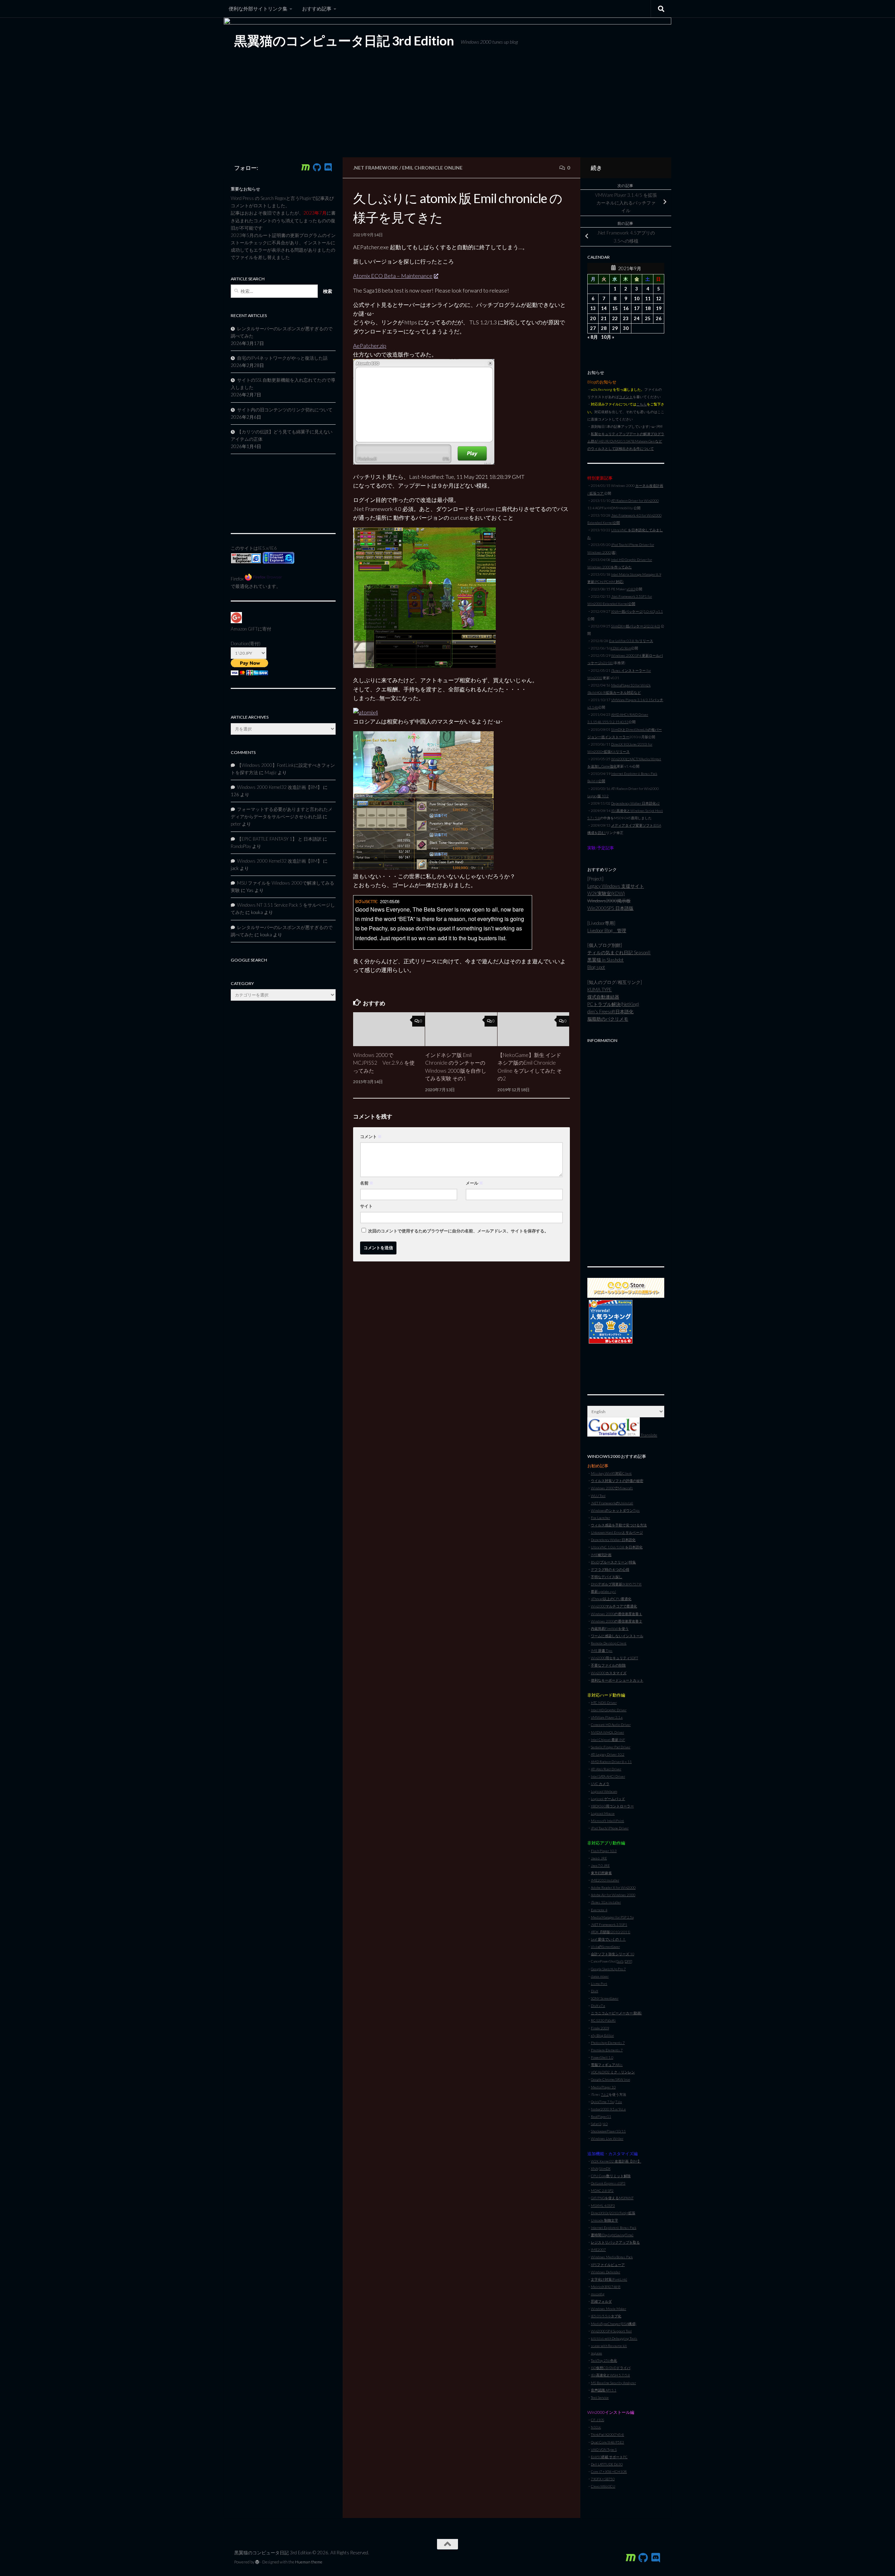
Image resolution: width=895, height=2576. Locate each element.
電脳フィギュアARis (607, 2065)
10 (637, 298)
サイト (366, 1206)
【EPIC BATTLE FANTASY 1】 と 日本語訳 (279, 839)
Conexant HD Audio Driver (611, 1725)
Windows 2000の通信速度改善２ (617, 1621)
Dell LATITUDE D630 (607, 2464)
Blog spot (596, 967)
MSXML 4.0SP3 (603, 2206)
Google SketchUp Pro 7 (608, 1969)
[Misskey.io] (306, 167)
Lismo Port (599, 1984)
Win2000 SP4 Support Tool (611, 2331)
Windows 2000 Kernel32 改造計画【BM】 (280, 787)
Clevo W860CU (603, 2486)
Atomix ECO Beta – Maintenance (393, 276)
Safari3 (596, 2124)
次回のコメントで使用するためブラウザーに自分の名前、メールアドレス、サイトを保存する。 (458, 1231)
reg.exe (596, 2353)
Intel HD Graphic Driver (609, 1710)
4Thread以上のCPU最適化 (611, 1599)
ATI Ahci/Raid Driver (606, 1769)
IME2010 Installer (605, 1880)
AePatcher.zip (370, 346)
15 (615, 308)
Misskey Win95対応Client (611, 1473)
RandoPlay (241, 846)
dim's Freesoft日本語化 (610, 1012)
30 (626, 328)
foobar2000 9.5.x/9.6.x (608, 2109)
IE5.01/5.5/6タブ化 (606, 2316)
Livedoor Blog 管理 (607, 930)
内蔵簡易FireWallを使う (610, 1628)
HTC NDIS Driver (604, 1703)
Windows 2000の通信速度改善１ (617, 1614)
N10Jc (596, 2427)
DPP (628, 1961)
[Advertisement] (626, 1151)
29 (615, 328)
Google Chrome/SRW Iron (610, 2079)
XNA (594, 2168)
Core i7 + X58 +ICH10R (609, 2471)
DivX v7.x (598, 2006)
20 (593, 318)
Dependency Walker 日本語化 (613, 1540)
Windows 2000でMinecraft (612, 1488)
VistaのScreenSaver (605, 1947)
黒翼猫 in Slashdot (606, 960)
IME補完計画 (601, 1555)
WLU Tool (598, 1496)
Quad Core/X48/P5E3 (607, 2442)
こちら (642, 404)
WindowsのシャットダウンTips (615, 1510)
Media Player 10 (603, 2087)
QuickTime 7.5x (602, 2102)
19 (659, 308)
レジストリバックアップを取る (615, 2242)
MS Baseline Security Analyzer (613, 2383)
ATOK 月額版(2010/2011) (611, 1932)
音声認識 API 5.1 (604, 2390)
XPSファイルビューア (608, 2265)
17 (637, 308)
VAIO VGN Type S (604, 2449)
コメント (371, 1136)
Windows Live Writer (607, 2138)
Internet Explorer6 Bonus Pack (614, 2228)
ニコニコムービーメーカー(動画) (616, 2013)
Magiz (271, 772)
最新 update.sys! (603, 1591)
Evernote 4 (599, 1910)
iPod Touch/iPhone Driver (610, 1828)
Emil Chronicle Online (432, 168)
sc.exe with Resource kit (609, 2346)
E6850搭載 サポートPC (609, 2457)
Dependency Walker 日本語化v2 (635, 803)
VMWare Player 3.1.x (607, 1717)
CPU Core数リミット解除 (611, 2176)
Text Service (600, 2397)
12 (659, 298)
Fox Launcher (600, 1518)
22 (615, 318)
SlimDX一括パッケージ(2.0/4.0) (636, 626)
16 (626, 308)
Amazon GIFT (244, 629)
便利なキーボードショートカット (617, 1680)
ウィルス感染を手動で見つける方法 (619, 1525)
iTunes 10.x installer (606, 1902)
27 (593, 328)
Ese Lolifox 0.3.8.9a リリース (631, 641)
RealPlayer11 (601, 2116)
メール (474, 1183)
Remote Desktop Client (609, 1643)
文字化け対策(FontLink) (609, 2279)
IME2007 (598, 2250)
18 (648, 308)
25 (648, 318)
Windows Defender (606, 2272)
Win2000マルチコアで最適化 (614, 1606)
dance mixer (600, 1976)
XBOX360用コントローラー (612, 1806)
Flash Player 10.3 (604, 1851)
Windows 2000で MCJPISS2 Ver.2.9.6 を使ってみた (384, 1063)
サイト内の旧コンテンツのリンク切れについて (285, 410)
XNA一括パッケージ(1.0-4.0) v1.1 (637, 611)
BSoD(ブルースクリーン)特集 (613, 1562)
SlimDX (605, 2168)
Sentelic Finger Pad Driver (611, 1747)
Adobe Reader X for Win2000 (613, 1887)
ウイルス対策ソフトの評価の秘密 (617, 1481)
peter (236, 824)
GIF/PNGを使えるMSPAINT (612, 2198)
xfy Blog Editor (602, 2035)
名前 (367, 1183)
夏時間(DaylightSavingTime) (612, 2235)
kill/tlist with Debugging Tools (614, 2338)
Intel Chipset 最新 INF (608, 1740)
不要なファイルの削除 (608, 1665)
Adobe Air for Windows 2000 (613, 1895)
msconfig (598, 2294)
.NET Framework (376, 168)
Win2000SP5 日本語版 (610, 908)
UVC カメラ (600, 1784)
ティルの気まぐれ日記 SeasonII (619, 952)
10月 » (608, 337)
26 (659, 318)
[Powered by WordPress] (257, 2562)
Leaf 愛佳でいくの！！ (608, 1939)
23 (626, 318)
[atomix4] (366, 712)
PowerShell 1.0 (602, 2057)
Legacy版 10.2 (598, 796)
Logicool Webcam (604, 1791)
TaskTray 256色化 (604, 2360)
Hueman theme (309, 2562)
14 (604, 308)
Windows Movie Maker (608, 2309)
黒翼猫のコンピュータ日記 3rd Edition (344, 41)
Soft (620, 1961)
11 (648, 298)
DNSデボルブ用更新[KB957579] (616, 1584)
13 (593, 308)
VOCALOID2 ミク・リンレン (613, 2072)
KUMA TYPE (600, 990)
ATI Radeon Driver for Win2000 (635, 501)
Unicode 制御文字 (604, 2220)
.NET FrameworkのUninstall (612, 1503)
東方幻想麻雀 (601, 1873)
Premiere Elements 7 (607, 2050)
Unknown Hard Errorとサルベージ (617, 1532)
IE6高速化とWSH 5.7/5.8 (610, 2375)
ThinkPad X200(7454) (607, 2434)
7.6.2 (605, 2094)
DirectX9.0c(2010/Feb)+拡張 (613, 2213)
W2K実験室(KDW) (606, 893)
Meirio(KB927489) (606, 2287)
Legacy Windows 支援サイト (616, 886)
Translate (649, 1435)
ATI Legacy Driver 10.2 (608, 1754)
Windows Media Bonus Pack (612, 2257)
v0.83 (631, 589)
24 (637, 318)
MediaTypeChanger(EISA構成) (614, 2324)
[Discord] (328, 167)
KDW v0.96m (621, 648)
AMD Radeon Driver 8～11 (611, 1762)
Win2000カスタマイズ (609, 1673)
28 (604, 328)
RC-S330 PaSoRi (603, 2020)
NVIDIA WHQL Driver (607, 1732)
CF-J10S (597, 2420)
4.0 (605, 2124)
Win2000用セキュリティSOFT (614, 1658)
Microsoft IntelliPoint (607, 1821)
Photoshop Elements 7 (608, 2043)
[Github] (317, 167)
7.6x (619, 2102)
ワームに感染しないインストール (617, 1636)
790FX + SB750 (603, 2479)
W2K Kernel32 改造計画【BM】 (616, 2161)
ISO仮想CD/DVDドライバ (611, 2368)
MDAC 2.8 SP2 (602, 2190)
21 (604, 318)
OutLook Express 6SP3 (608, 2183)
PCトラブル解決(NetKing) (613, 1004)
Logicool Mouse (603, 1813)
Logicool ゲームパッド (608, 1799)
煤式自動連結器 (603, 997)
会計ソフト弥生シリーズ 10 (613, 1954)
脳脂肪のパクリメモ (608, 1019)
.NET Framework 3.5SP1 (609, 1924)
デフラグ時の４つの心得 (610, 1569)
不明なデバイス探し (607, 1577)
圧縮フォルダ (601, 2301)
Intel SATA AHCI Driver (608, 1776)
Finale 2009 (600, 2028)
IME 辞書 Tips (602, 1650)
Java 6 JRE (599, 1858)
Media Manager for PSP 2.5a (612, 1917)
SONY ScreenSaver (605, 1998)
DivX (595, 1991)
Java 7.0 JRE (600, 1865)
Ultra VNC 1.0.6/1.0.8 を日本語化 (617, 1547)
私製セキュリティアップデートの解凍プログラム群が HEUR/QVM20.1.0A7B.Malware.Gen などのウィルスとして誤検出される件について (626, 441)
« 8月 (593, 337)
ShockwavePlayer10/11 (608, 2131)
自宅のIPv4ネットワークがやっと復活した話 (282, 358)
